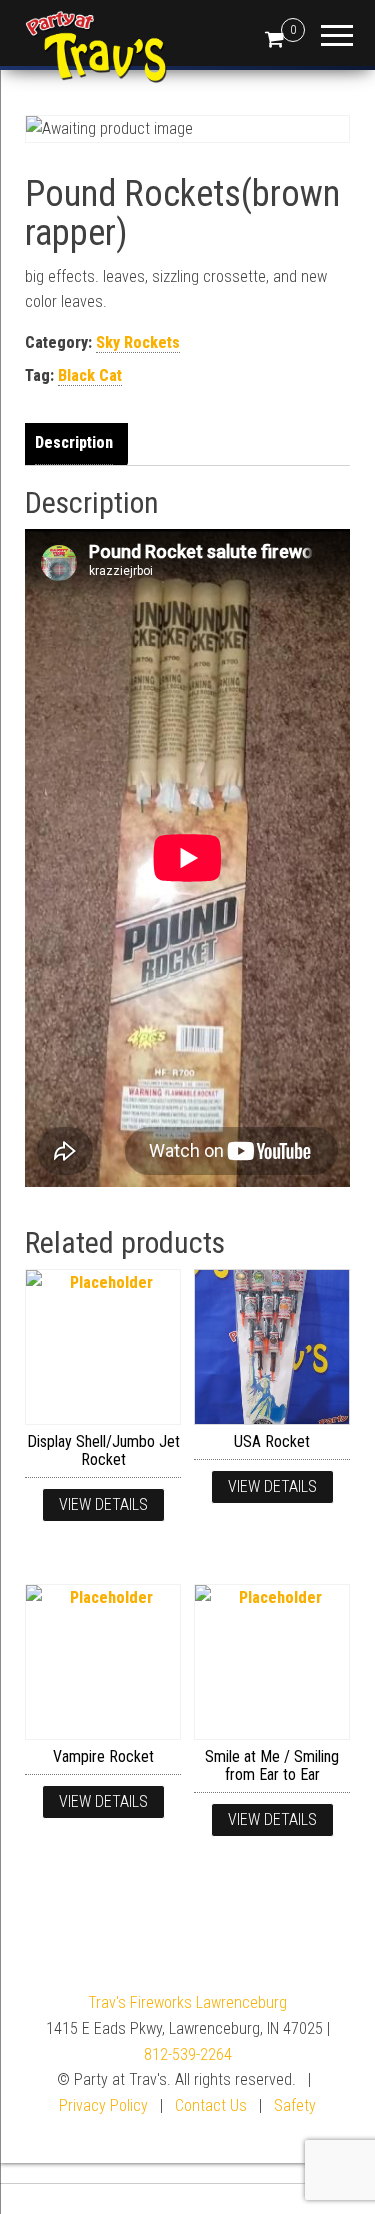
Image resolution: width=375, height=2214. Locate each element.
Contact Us (211, 2105)
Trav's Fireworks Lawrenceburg (187, 2002)
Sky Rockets (138, 342)
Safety (295, 2105)
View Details (103, 1504)
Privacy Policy (103, 2105)
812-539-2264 (188, 2054)
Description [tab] (74, 442)
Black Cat (90, 375)
